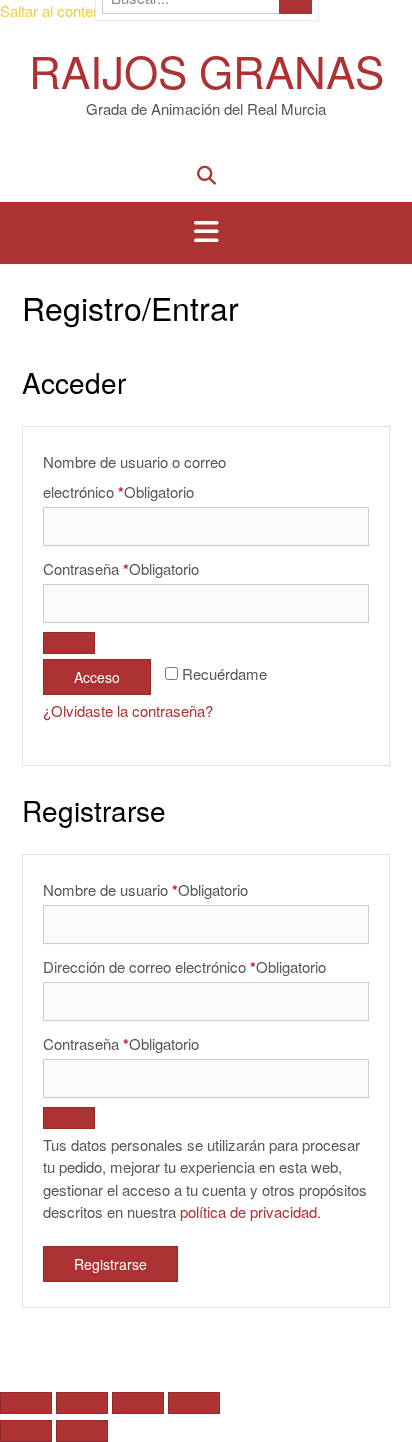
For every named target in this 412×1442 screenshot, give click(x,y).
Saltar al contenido (60, 10)
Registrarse (110, 1264)
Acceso (97, 677)
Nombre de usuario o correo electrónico (134, 477)
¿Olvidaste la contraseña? (128, 710)
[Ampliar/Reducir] (26, 1403)
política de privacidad (248, 1211)
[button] (206, 233)
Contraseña (121, 569)
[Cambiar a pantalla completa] (82, 1403)
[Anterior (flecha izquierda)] (26, 1431)
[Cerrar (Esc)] (194, 1403)
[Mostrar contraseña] (69, 643)
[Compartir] (138, 1403)
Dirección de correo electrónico (184, 967)
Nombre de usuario (145, 890)
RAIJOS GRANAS (206, 69)
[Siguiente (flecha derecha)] (82, 1431)
